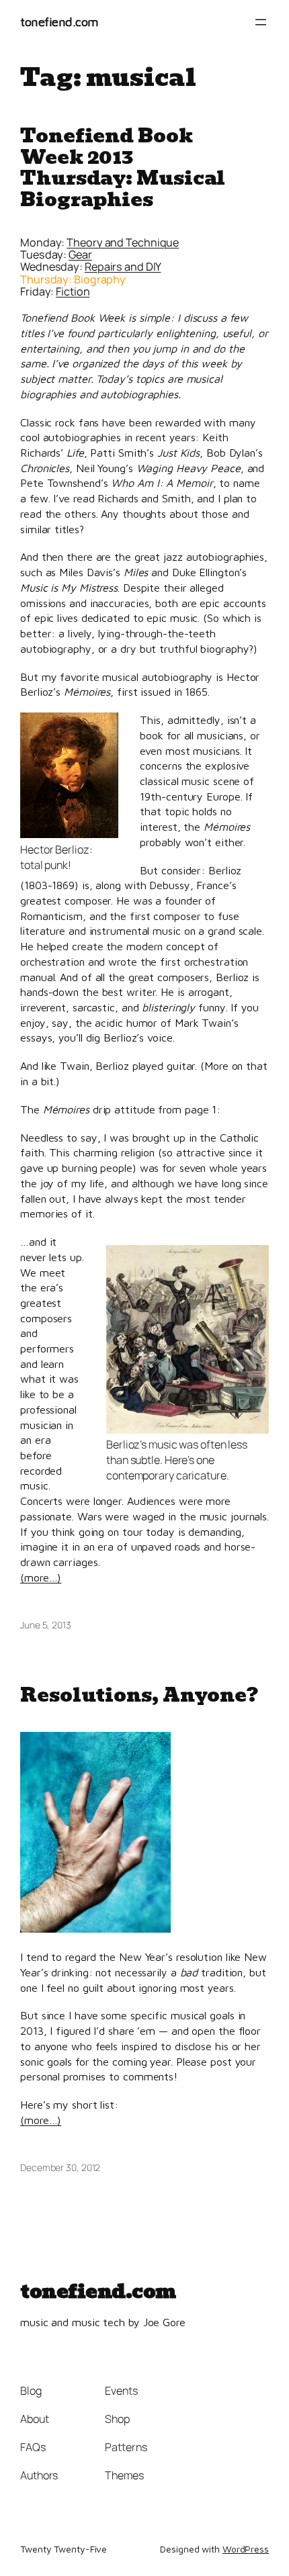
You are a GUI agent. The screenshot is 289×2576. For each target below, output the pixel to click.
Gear (80, 255)
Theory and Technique (123, 242)
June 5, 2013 (46, 1625)
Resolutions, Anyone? (139, 1695)
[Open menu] (261, 22)
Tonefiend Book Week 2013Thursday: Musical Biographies (123, 168)
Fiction (73, 291)
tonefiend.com (59, 21)
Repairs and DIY (123, 267)
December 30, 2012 (60, 2167)
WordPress (246, 2549)
